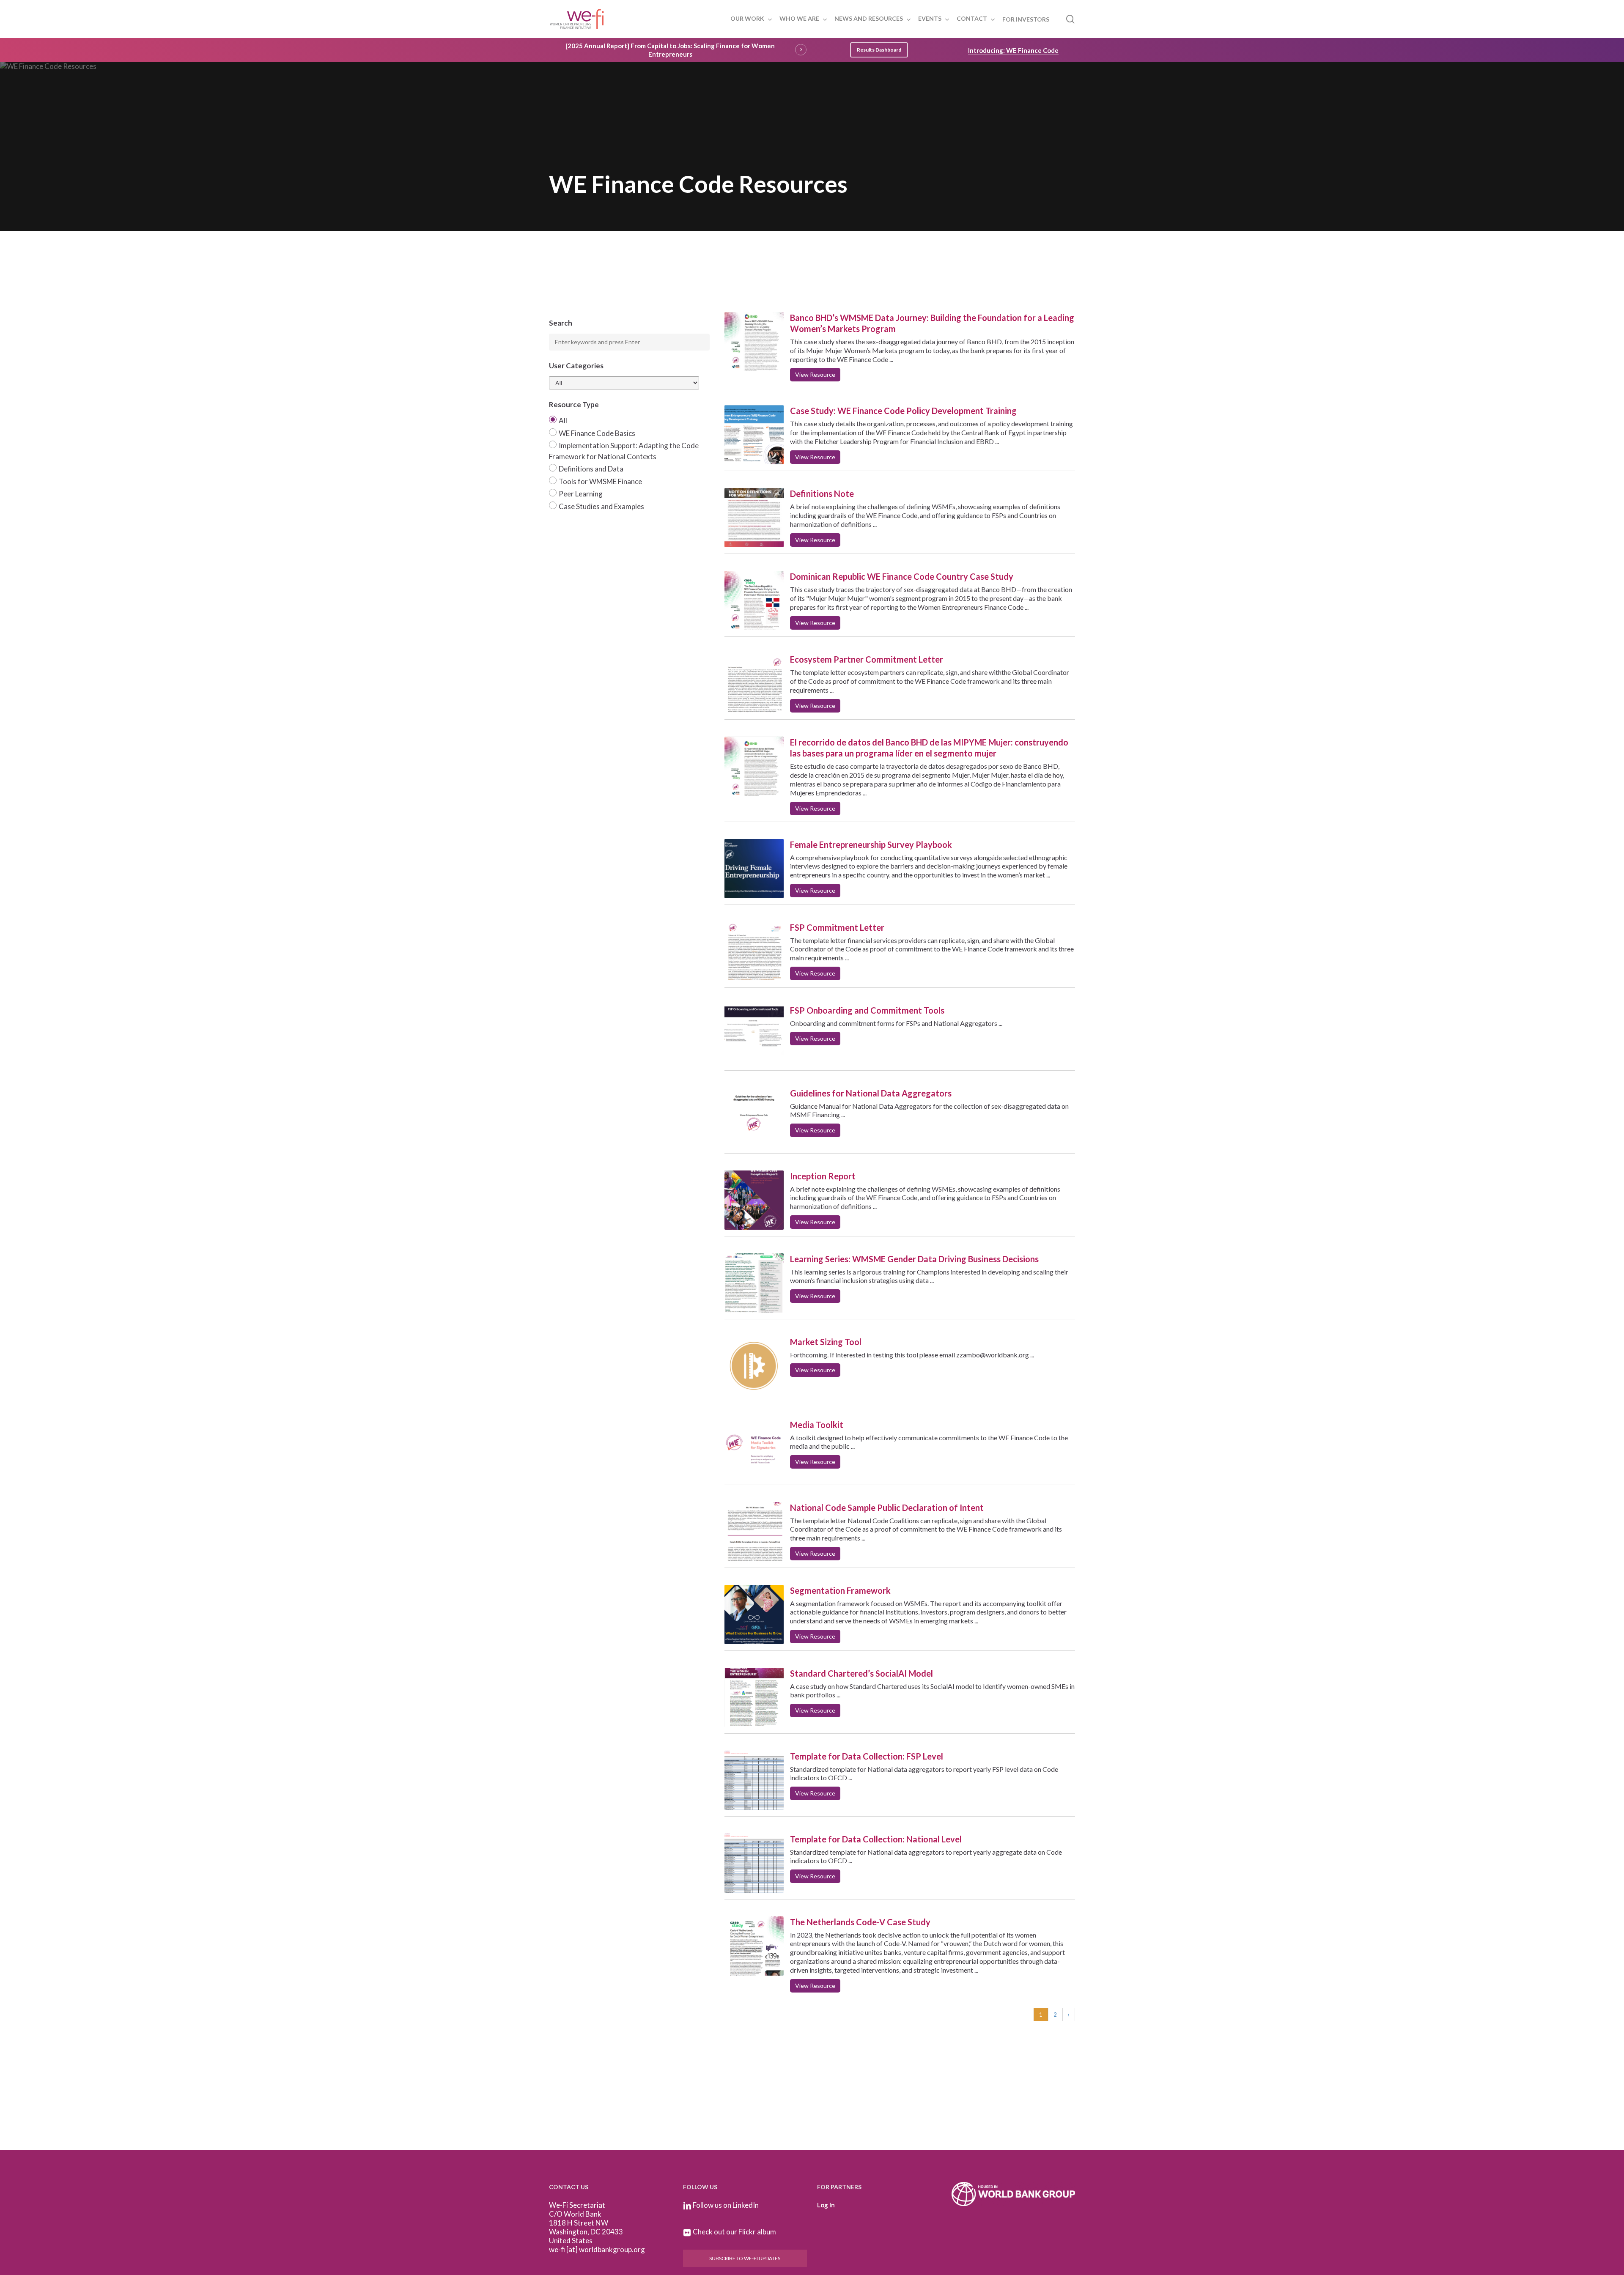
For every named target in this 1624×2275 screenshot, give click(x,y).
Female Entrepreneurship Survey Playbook (871, 844)
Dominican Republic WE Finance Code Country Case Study (902, 576)
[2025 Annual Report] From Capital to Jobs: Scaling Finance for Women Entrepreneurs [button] (670, 50)
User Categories (576, 366)
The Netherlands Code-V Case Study (860, 1922)
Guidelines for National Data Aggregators (871, 1093)
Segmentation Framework (840, 1590)
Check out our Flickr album (734, 2232)
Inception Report (823, 1176)
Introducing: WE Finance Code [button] (1013, 50)
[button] (879, 50)
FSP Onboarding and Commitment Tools (867, 1010)
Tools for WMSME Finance (600, 481)
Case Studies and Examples (601, 506)
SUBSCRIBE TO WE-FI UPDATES (745, 2258)
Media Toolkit (817, 1425)
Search (561, 323)
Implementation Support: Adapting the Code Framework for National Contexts (624, 451)
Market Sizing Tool (826, 1342)
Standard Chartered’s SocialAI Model (861, 1673)
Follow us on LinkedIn (726, 2205)
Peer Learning (581, 494)
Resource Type (574, 404)
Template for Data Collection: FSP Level (867, 1756)
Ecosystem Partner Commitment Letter (867, 659)
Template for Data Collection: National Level (876, 1839)
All (563, 421)
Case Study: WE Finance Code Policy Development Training (903, 411)
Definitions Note (822, 493)
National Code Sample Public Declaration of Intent (887, 1508)
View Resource (815, 374)
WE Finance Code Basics (597, 433)
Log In (826, 2205)
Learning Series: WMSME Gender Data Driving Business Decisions (914, 1259)
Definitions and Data (591, 469)
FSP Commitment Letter (837, 927)
